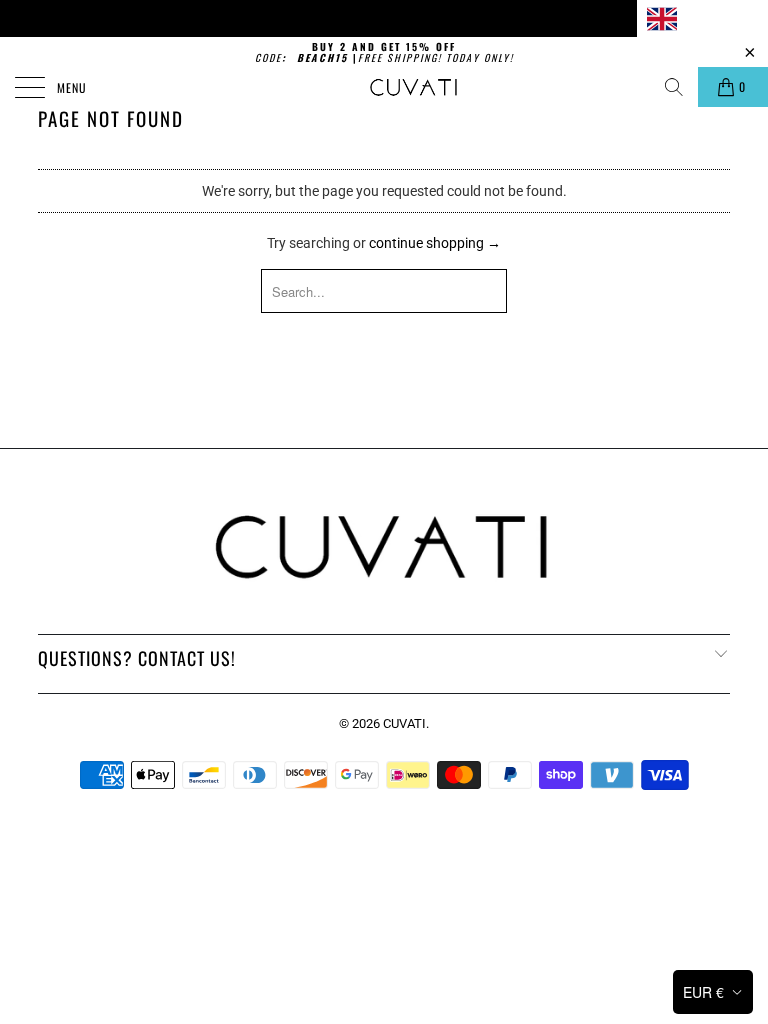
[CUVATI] (414, 87)
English (707, 17)
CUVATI (404, 723)
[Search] (674, 87)
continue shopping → (435, 243)
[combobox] (702, 18)
